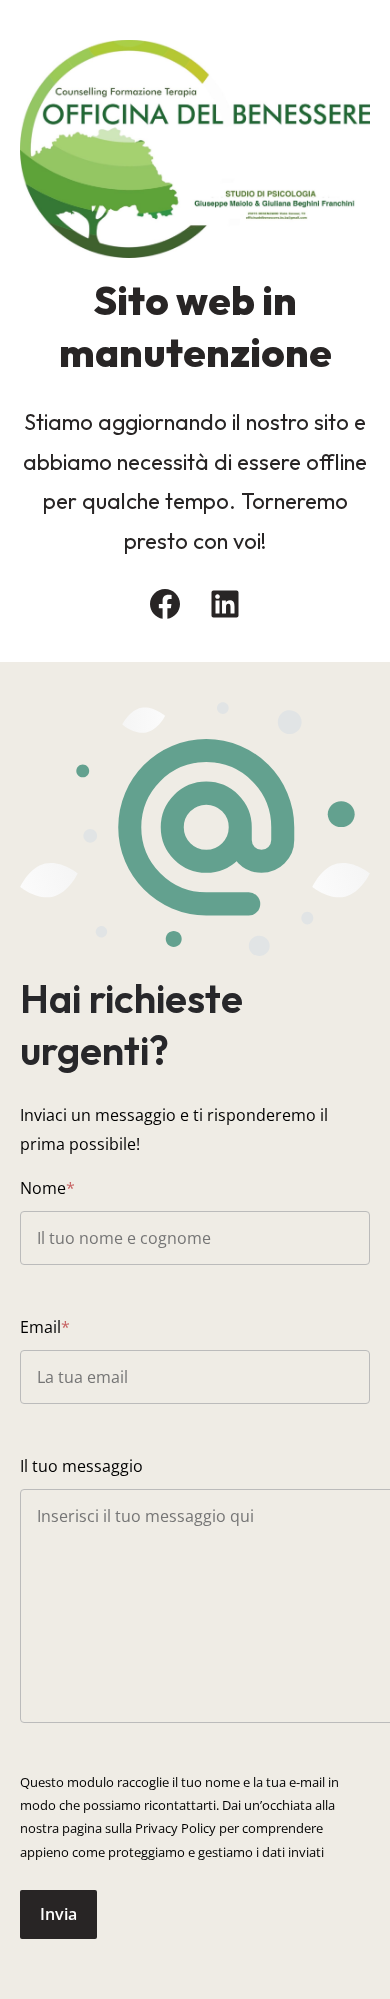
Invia (58, 1914)
